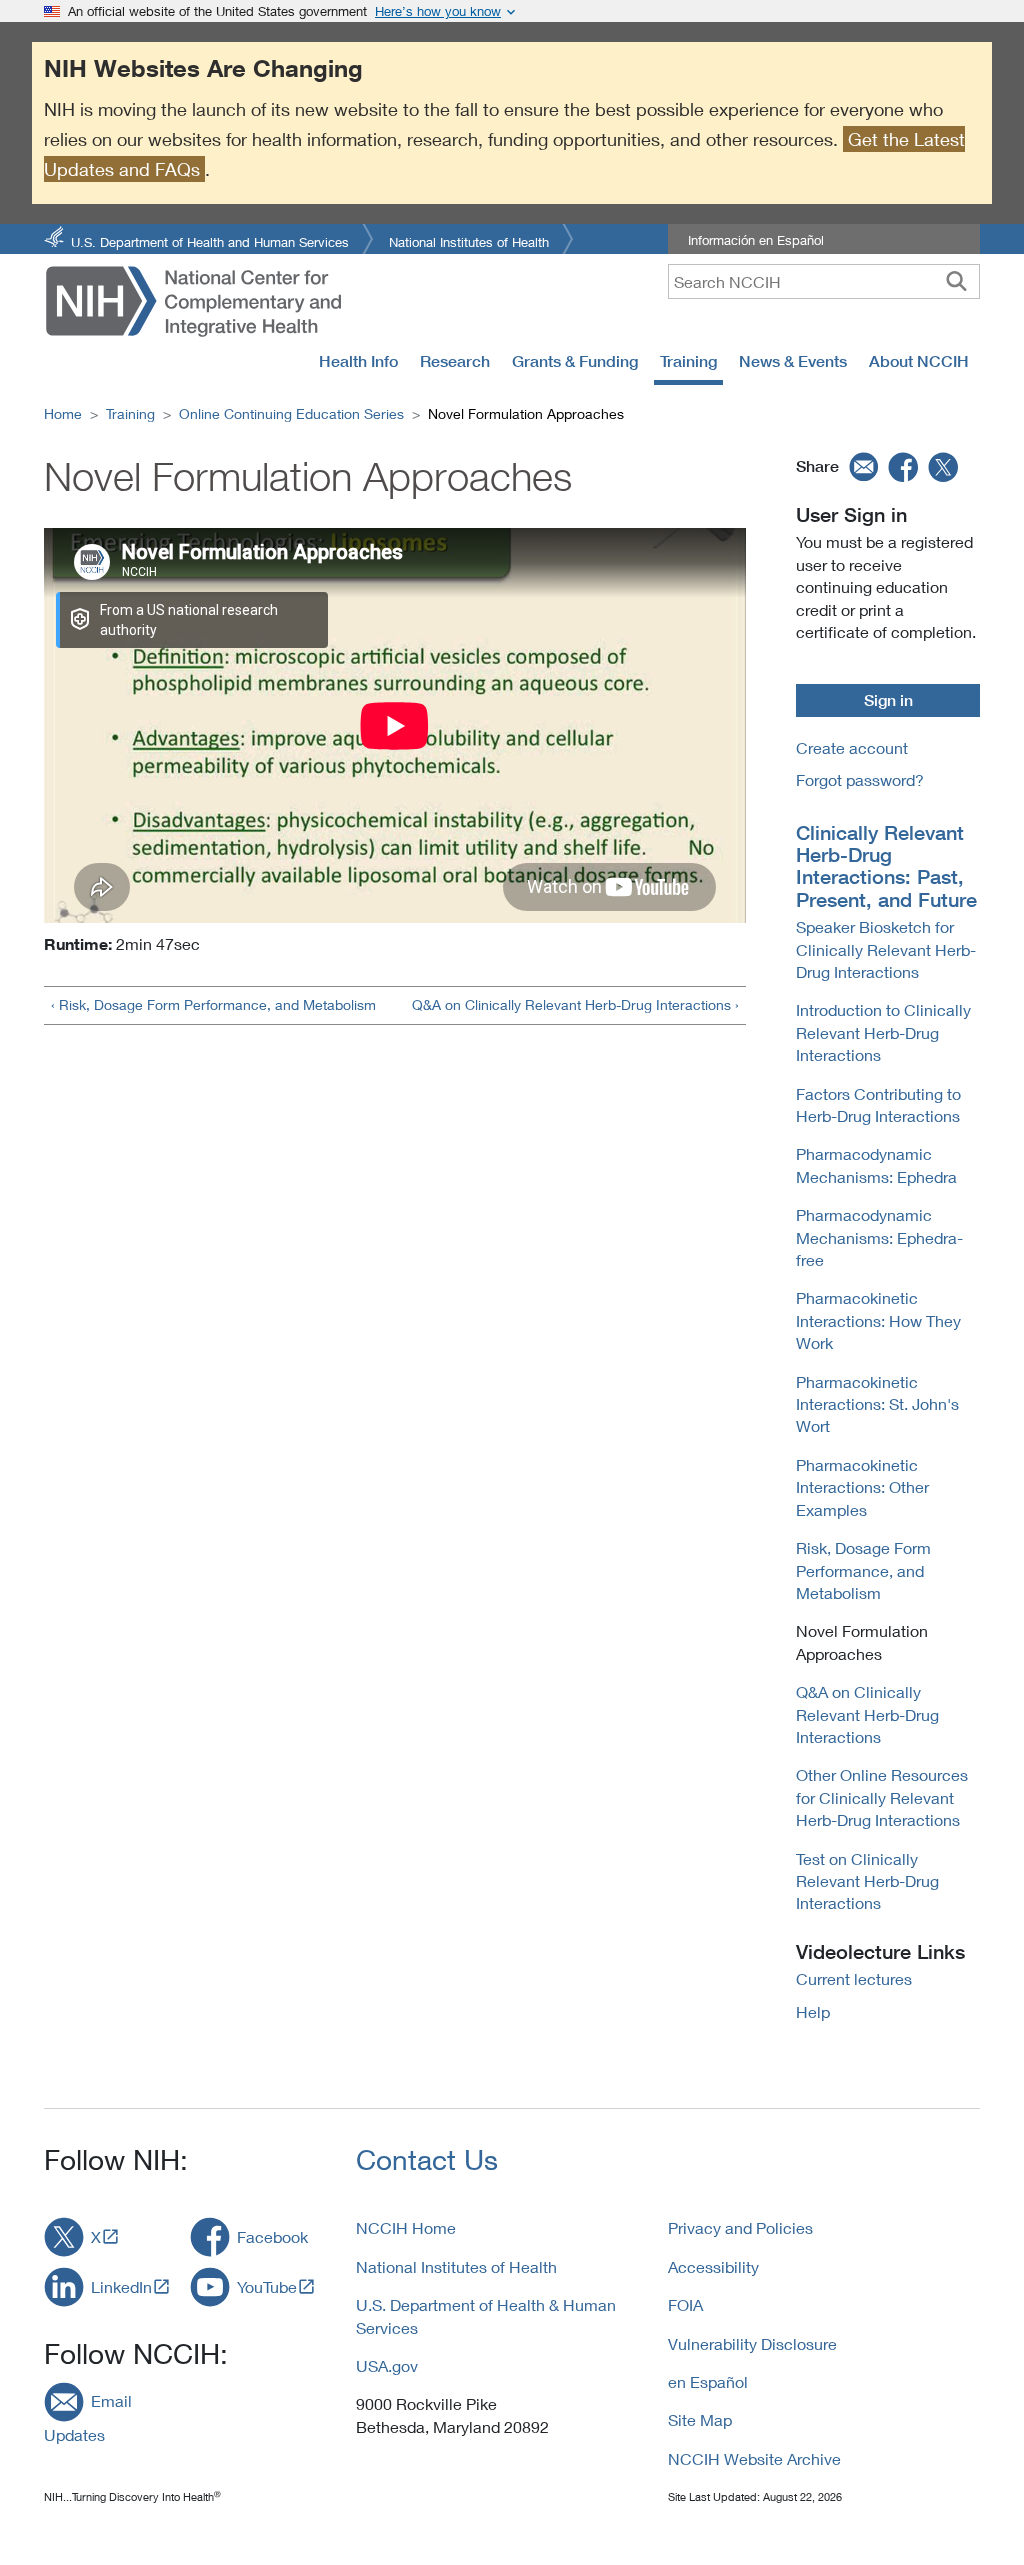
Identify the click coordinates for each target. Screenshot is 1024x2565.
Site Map (700, 2419)
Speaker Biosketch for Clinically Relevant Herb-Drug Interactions (886, 949)
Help (813, 2011)
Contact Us (427, 2159)
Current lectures (854, 1978)
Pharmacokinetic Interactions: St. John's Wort (877, 1404)
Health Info (358, 361)
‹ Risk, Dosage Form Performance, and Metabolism (213, 1004)
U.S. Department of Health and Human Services (210, 240)
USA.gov (387, 2365)
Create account (852, 747)
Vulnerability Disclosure (752, 2343)
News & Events (793, 361)
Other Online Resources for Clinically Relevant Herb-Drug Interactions (882, 1797)
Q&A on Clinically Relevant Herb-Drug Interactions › (575, 1004)
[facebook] (904, 466)
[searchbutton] (956, 281)
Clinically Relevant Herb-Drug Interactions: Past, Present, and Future (886, 866)
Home (63, 413)
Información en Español (756, 240)
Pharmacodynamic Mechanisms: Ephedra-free (879, 1237)
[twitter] (944, 466)
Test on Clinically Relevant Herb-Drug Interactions (867, 1881)
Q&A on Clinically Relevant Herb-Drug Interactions (867, 1714)
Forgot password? (860, 779)
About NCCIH (919, 361)
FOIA (685, 2304)
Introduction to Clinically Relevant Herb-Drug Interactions (883, 1032)
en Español (708, 2381)
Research (455, 361)
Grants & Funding (575, 361)
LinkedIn (121, 2286)
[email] (861, 466)
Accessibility (713, 2266)
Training (688, 361)
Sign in (888, 700)
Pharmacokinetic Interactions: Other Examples (862, 1487)
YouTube (267, 2286)
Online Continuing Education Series (291, 413)
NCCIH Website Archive (754, 2458)
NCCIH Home (406, 2227)
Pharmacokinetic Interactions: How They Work (878, 1320)
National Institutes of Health (469, 240)
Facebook (272, 2236)
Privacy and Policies (740, 2227)
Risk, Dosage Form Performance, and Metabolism (863, 1570)
